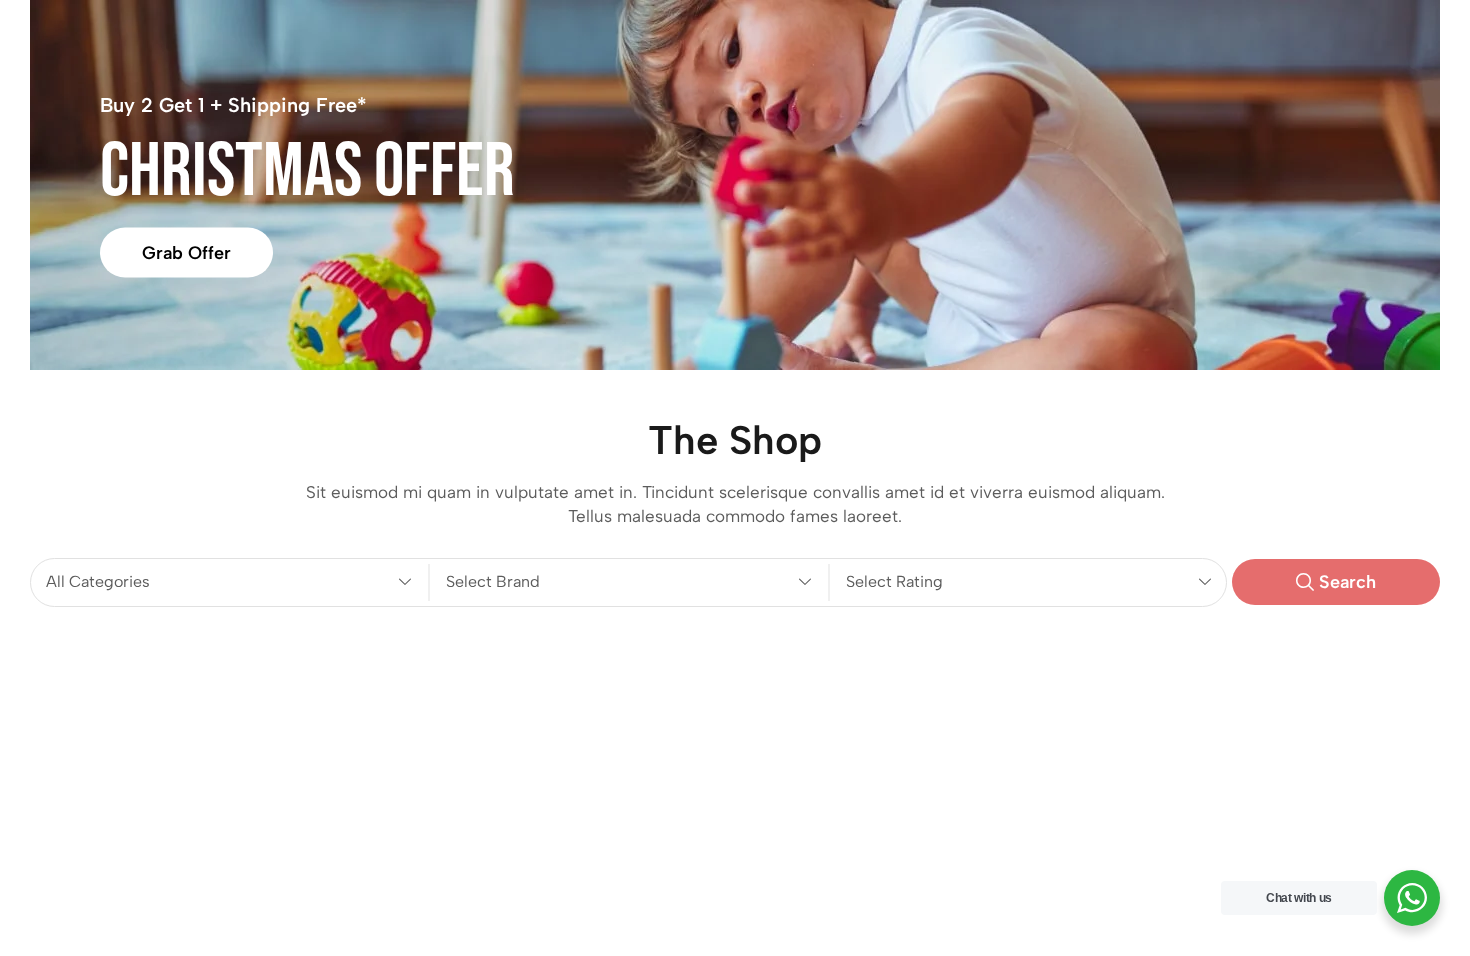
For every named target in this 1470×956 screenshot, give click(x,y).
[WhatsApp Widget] (1412, 898)
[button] (1336, 582)
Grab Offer (186, 252)
